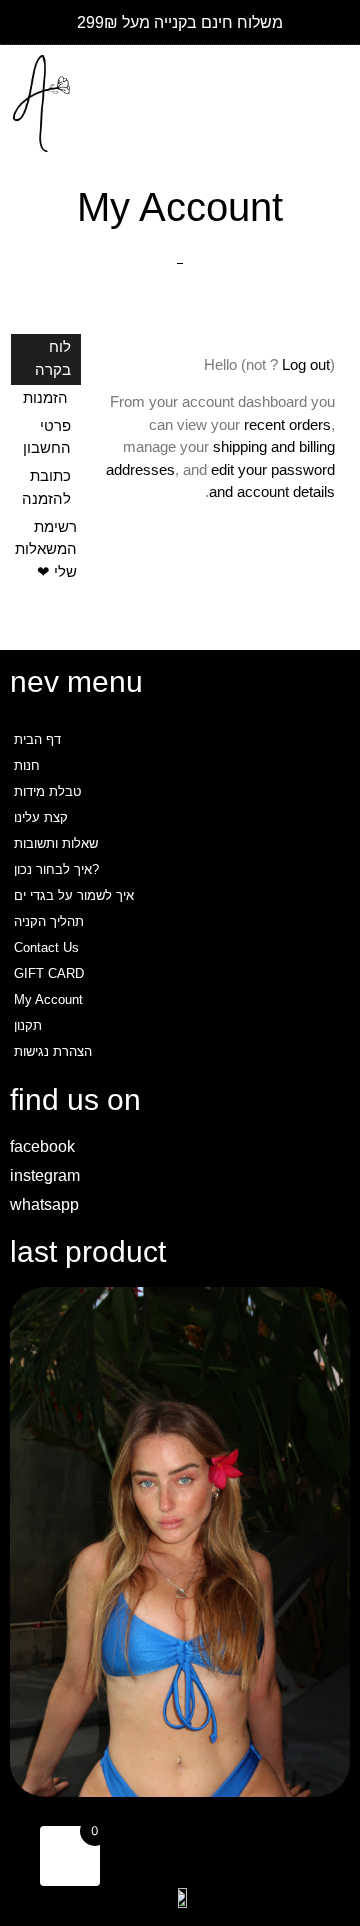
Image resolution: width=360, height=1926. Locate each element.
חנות (27, 765)
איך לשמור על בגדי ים (74, 895)
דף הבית (37, 739)
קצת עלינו (41, 817)
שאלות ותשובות (56, 843)
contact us (46, 947)
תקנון (28, 1025)
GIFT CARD (49, 973)
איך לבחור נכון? (56, 869)
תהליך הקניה (49, 921)
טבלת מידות (47, 791)
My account (48, 999)
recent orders (287, 424)
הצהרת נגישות (53, 1051)
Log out (306, 364)
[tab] (46, 359)
